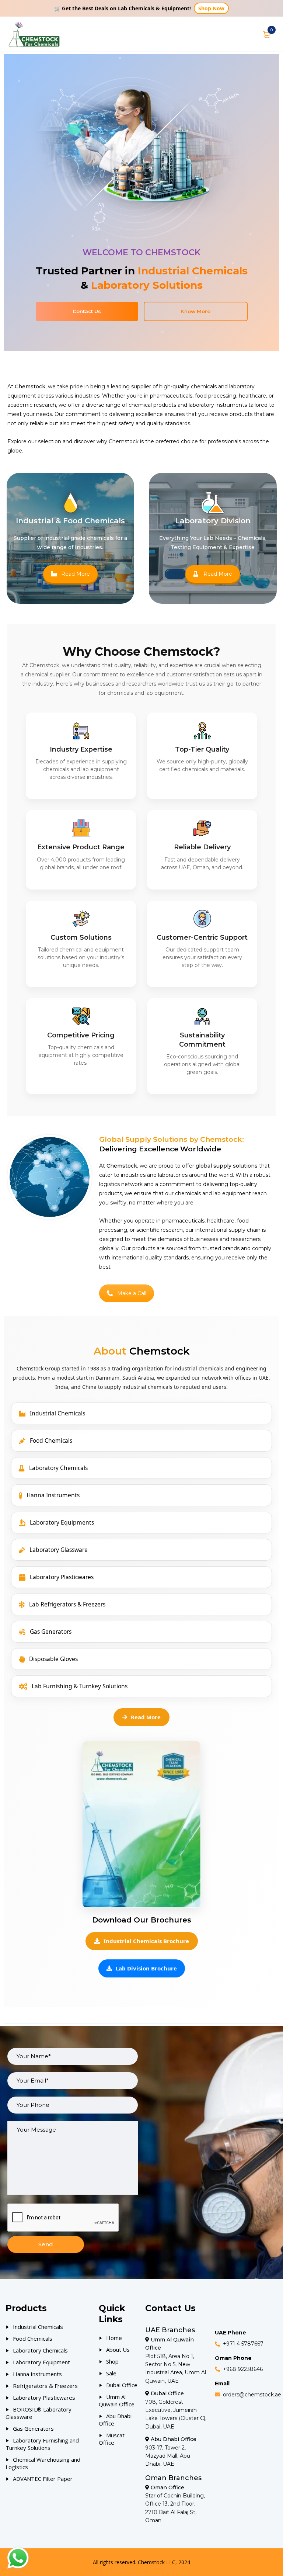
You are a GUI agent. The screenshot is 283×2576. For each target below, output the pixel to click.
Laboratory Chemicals (58, 1468)
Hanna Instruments (53, 1495)
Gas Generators (51, 1632)
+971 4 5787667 (243, 2344)
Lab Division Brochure (146, 1968)
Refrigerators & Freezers (45, 2386)
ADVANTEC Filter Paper (43, 2479)
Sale (111, 2373)
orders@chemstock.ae (252, 2395)
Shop (112, 2361)
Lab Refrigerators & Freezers (67, 1604)
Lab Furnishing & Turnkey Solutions (80, 1686)
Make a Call (132, 1293)
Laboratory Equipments (62, 1522)
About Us (118, 2350)
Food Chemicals (51, 1440)
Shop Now (211, 8)
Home (114, 2338)
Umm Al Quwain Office (117, 2400)
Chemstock (124, 441)
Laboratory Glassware (59, 1550)
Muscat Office (112, 2439)
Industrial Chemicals (57, 1413)
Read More (76, 574)
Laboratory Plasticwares (62, 1577)
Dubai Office (122, 2385)
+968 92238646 (243, 2369)
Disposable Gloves (53, 1659)
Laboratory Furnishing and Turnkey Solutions (42, 2444)
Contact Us (87, 311)
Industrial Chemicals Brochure (146, 1941)
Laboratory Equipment (41, 2362)
